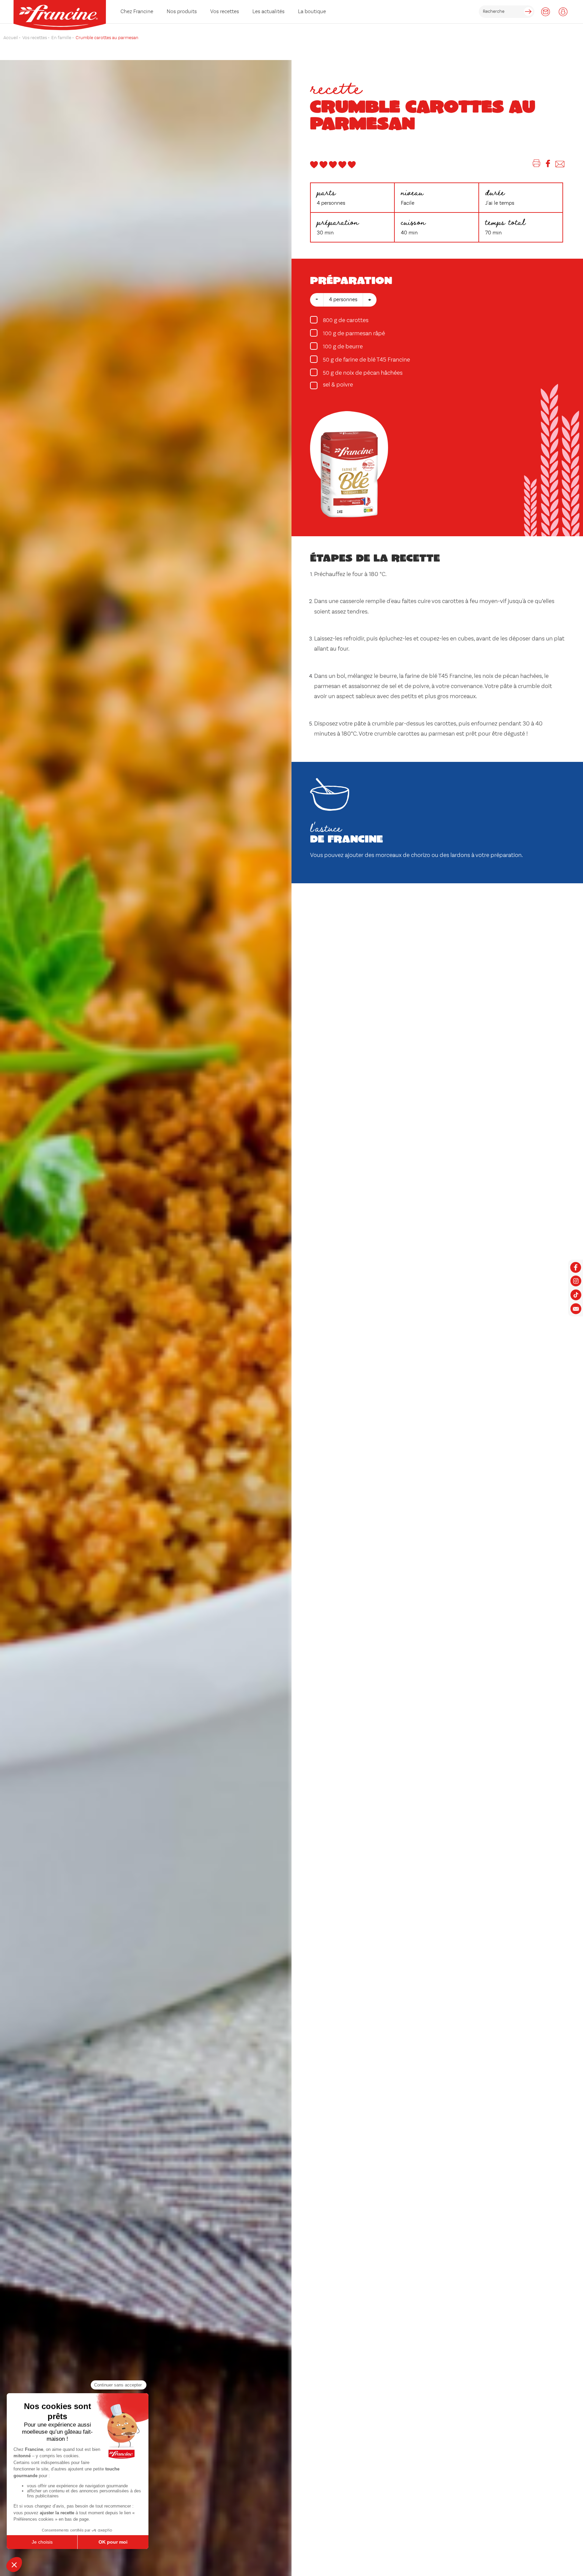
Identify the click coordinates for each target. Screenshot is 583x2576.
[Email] (560, 165)
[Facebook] (548, 165)
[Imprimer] (537, 165)
